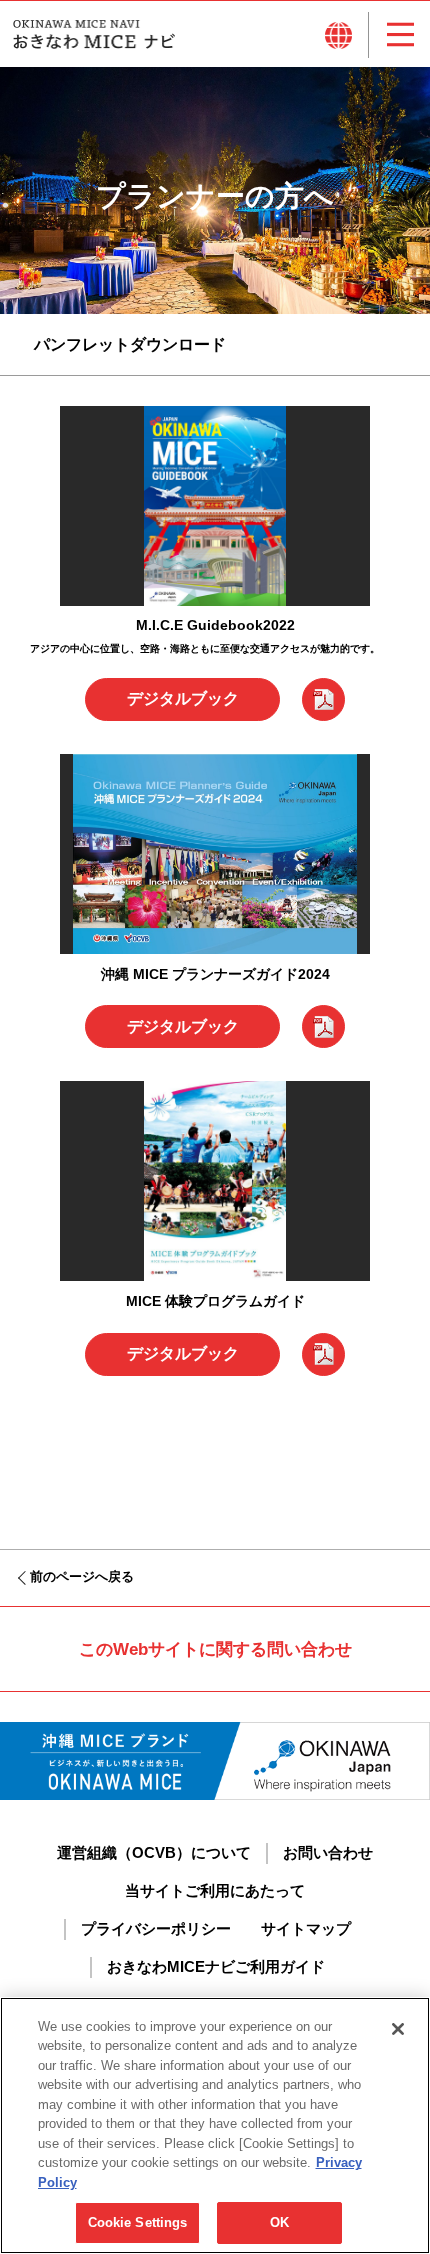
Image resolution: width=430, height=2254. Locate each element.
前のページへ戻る (82, 1577)
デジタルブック (183, 698)
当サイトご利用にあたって (215, 1891)
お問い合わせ (328, 1853)
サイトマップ (306, 1929)
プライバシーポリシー (156, 1929)
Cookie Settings (138, 2222)
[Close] (398, 2029)
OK (279, 2222)
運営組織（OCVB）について (154, 1853)
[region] (215, 2125)
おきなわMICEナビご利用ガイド (216, 1967)
